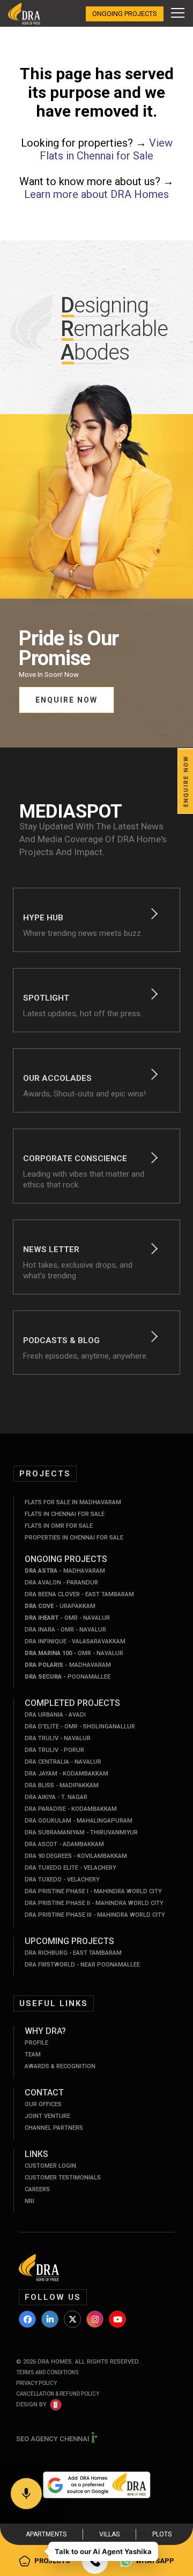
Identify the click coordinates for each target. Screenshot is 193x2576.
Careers (37, 2189)
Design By (31, 2404)
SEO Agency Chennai (54, 2439)
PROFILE (36, 2043)
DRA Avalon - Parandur (61, 1583)
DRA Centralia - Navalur (63, 1762)
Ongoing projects (125, 14)
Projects (52, 2561)
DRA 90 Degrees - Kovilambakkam (76, 1856)
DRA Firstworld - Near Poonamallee (82, 1965)
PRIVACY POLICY (36, 2383)
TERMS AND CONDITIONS (47, 2372)
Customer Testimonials (63, 2178)
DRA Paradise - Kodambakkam (71, 1809)
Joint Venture (47, 2116)
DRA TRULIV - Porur (54, 1750)
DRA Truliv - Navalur (58, 1738)
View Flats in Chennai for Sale (106, 149)
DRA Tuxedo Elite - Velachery (70, 1868)
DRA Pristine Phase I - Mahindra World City (93, 1891)
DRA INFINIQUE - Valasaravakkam (75, 1641)
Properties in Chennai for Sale (74, 1538)
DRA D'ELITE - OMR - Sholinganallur (80, 1727)
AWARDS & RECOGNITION (60, 2066)
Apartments (46, 2534)
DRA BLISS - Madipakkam (62, 1785)
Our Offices (43, 2104)
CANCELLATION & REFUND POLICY (58, 2394)
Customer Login (50, 2166)
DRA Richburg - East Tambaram (73, 1953)
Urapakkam (60, 1606)
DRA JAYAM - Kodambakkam (66, 1774)
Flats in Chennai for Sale (65, 1514)
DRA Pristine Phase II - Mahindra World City (94, 1903)
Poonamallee (68, 1677)
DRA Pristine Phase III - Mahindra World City (95, 1915)
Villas (109, 2534)
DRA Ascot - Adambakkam (64, 1844)
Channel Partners (54, 2128)
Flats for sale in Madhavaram (73, 1502)
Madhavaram (65, 1571)
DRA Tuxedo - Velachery (62, 1880)
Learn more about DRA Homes (96, 194)
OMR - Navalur (67, 1618)
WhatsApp (155, 2561)
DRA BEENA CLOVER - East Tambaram (79, 1594)
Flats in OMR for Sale (59, 1526)
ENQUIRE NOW (66, 700)
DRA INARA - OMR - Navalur (65, 1630)
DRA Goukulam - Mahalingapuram (79, 1821)
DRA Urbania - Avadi (55, 1715)
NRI (29, 2201)
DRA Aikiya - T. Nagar (56, 1797)
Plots (162, 2534)
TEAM (33, 2055)
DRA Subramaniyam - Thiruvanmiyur (81, 1832)
